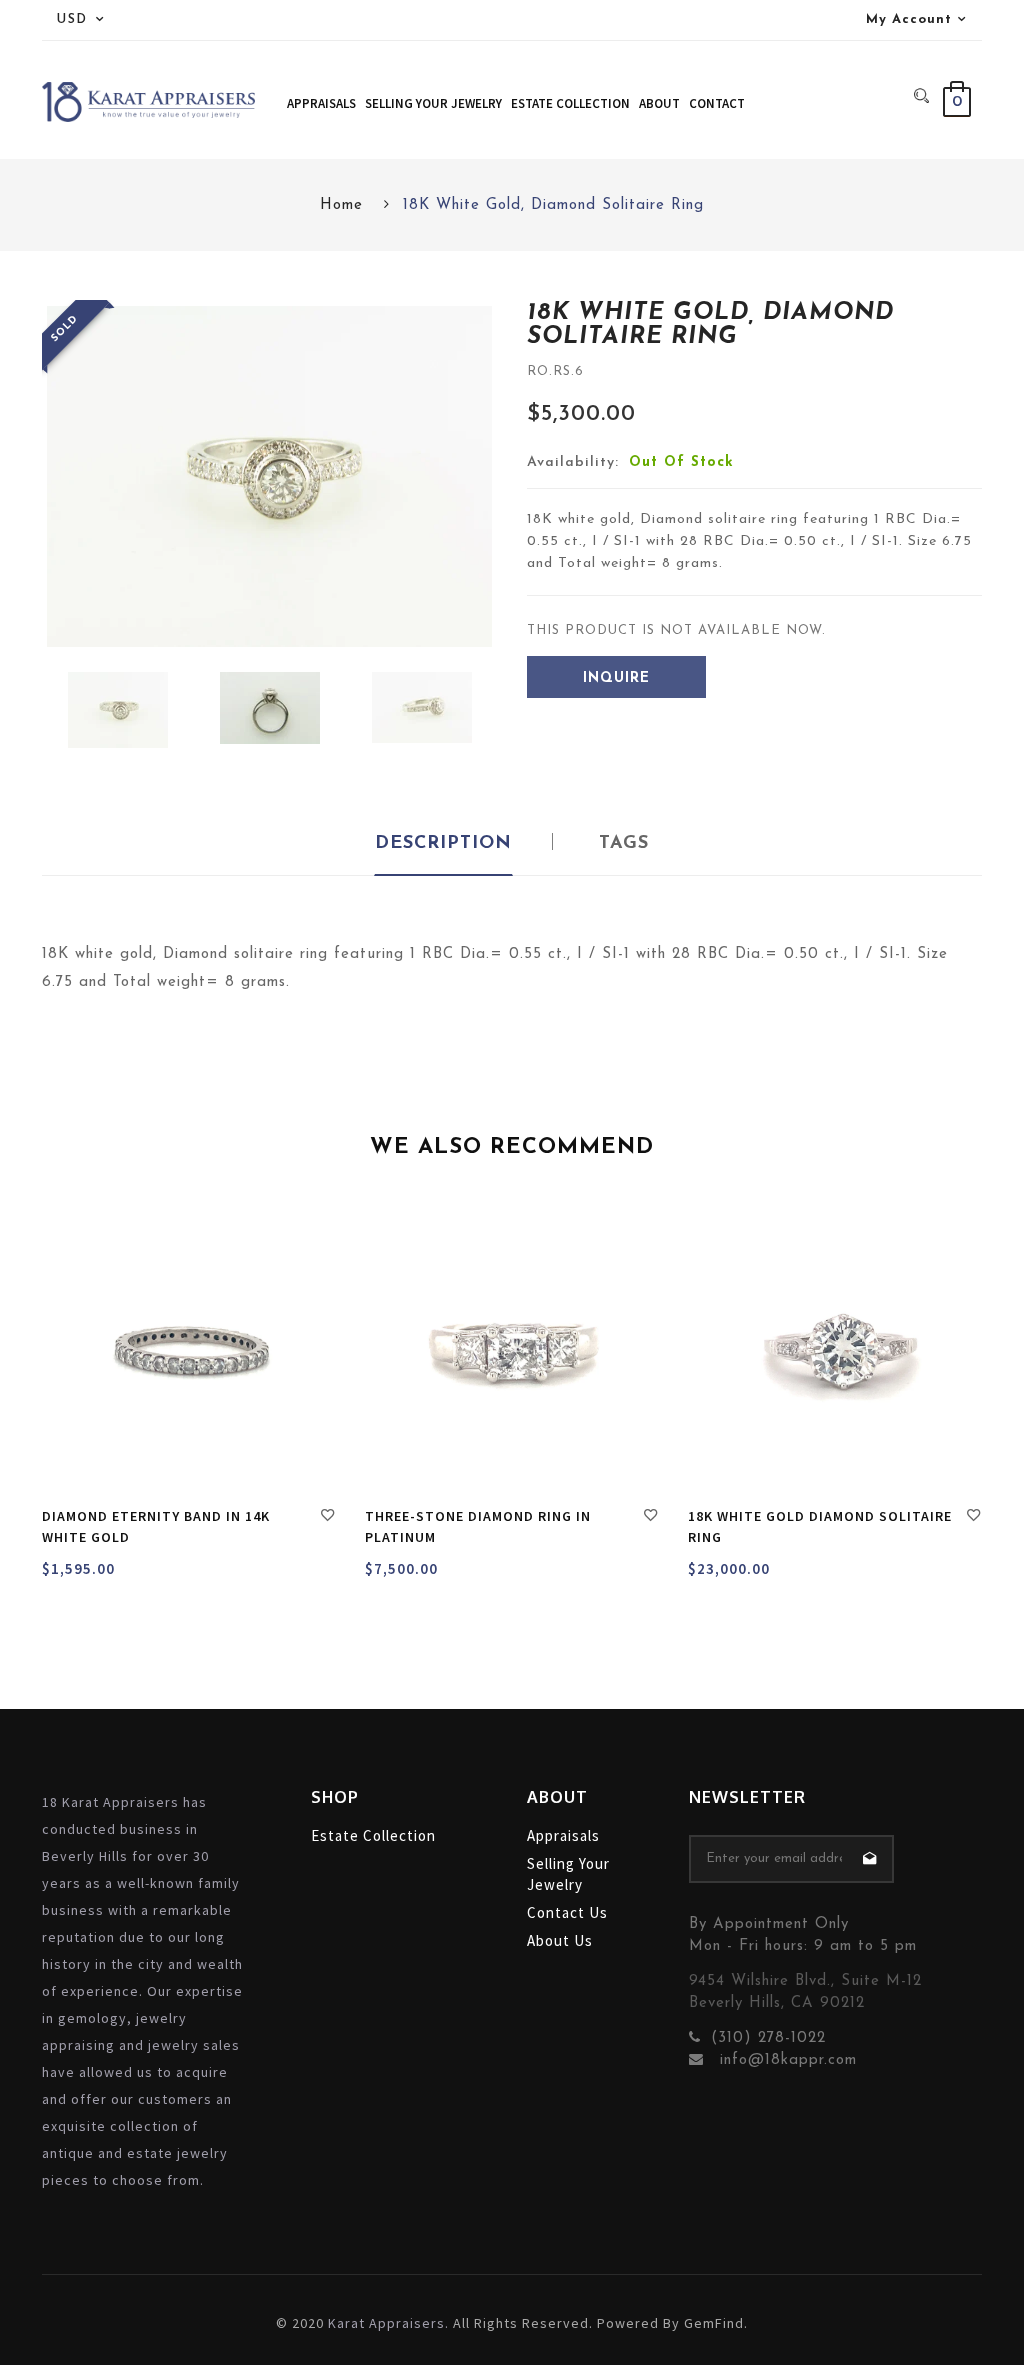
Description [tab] (443, 844)
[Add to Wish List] (328, 1518)
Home (341, 205)
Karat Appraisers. (388, 2323)
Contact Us (567, 1912)
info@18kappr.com (785, 2060)
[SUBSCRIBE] (870, 1859)
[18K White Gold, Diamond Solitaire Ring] (118, 710)
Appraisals (563, 1835)
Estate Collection (373, 1835)
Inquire (616, 678)
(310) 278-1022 (768, 2038)
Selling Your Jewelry (568, 1874)
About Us (560, 1940)
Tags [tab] (624, 844)
